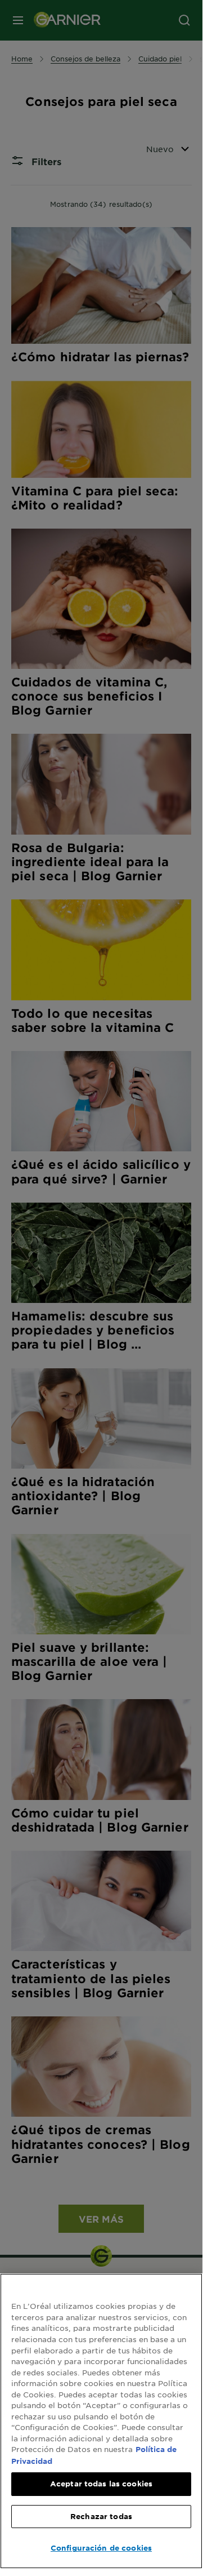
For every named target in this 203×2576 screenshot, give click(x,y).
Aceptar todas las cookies (101, 2484)
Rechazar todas (101, 2516)
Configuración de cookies (101, 2548)
